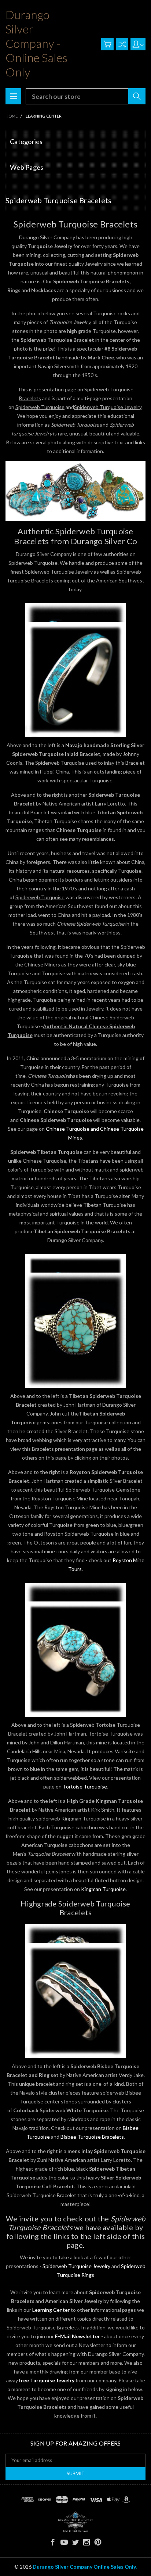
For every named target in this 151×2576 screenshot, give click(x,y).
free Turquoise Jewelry (47, 2380)
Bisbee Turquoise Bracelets (92, 2137)
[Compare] (122, 44)
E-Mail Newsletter (78, 2336)
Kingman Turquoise (103, 1889)
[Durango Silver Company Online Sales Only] (75, 2521)
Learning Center (51, 2310)
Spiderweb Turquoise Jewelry (76, 2266)
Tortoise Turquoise (85, 1786)
